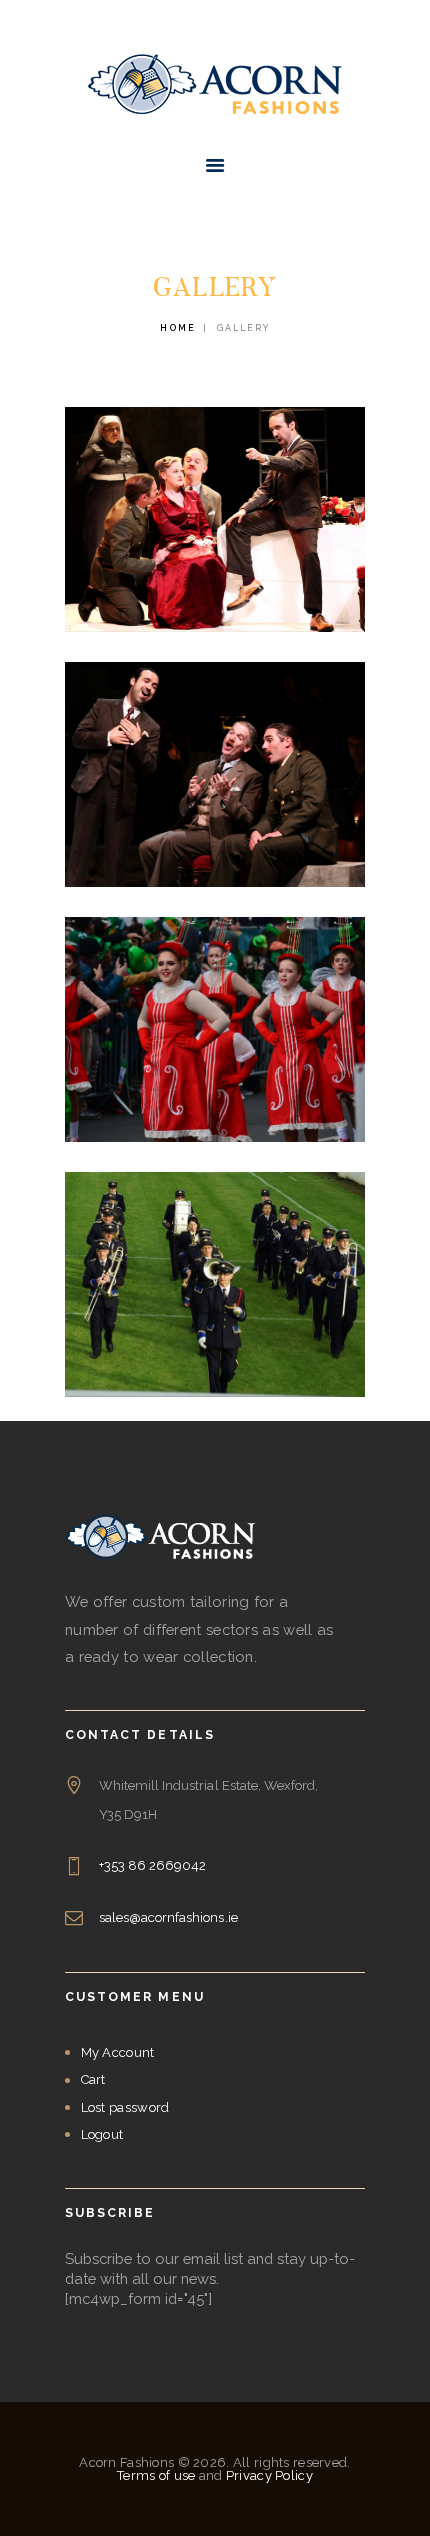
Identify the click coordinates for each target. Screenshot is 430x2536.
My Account (118, 2052)
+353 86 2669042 (153, 1865)
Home (178, 328)
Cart (93, 2079)
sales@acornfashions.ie (168, 1917)
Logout (102, 2134)
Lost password (125, 2107)
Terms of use (156, 2475)
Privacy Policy (269, 2475)
